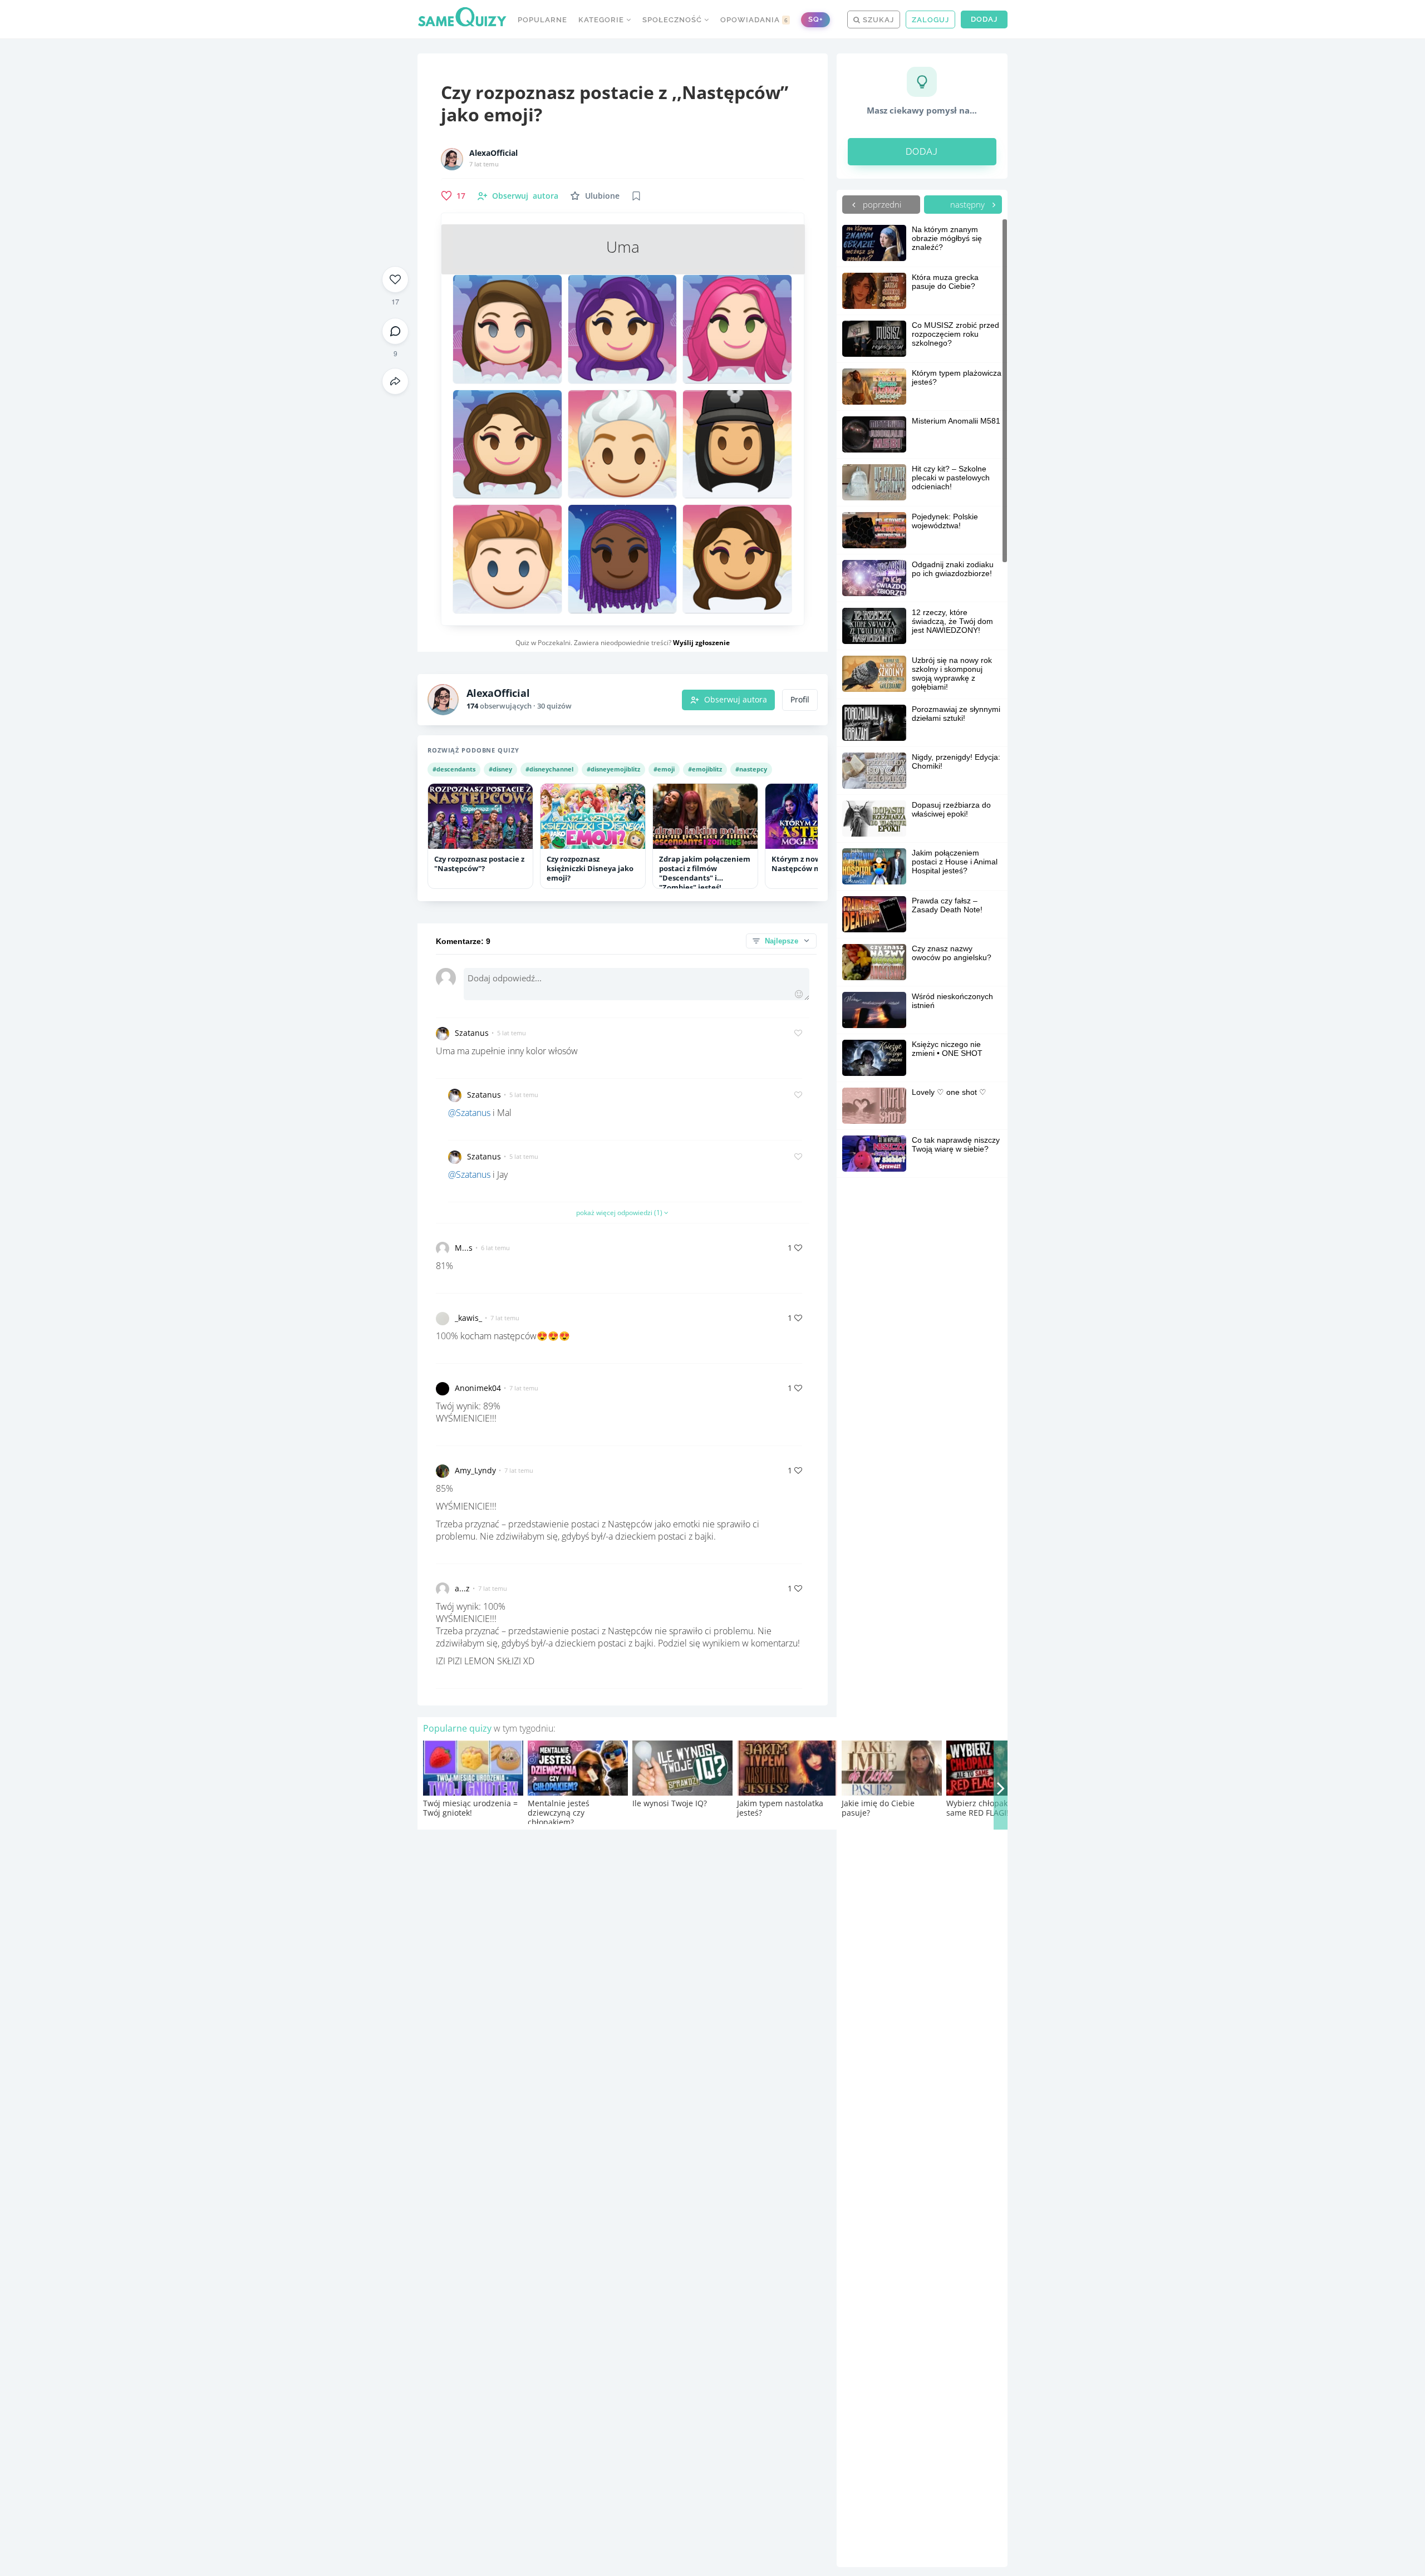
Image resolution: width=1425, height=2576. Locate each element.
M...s (464, 1248)
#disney (500, 769)
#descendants (454, 769)
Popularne (542, 20)
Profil (800, 700)
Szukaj (877, 20)
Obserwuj (525, 196)
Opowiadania (754, 20)
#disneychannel (549, 769)
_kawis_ (468, 1318)
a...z (462, 1588)
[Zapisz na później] (636, 196)
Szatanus (472, 1033)
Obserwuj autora (736, 700)
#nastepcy (751, 769)
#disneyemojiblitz (613, 769)
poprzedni (881, 204)
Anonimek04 (478, 1388)
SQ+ (815, 19)
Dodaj (984, 19)
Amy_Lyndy (475, 1470)
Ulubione (602, 196)
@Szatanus (469, 1113)
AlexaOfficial (493, 153)
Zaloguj (930, 20)
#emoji (664, 769)
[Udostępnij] (395, 381)
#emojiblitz (705, 769)
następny (969, 204)
